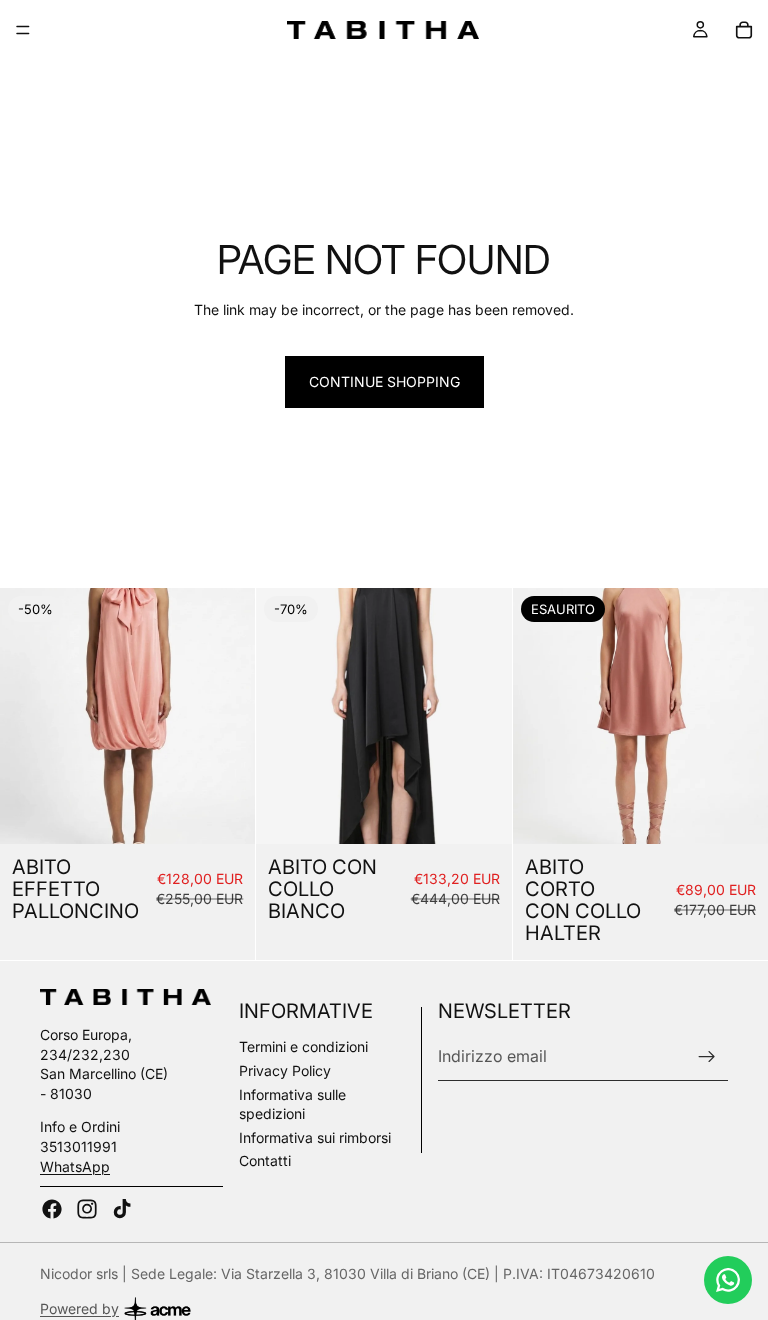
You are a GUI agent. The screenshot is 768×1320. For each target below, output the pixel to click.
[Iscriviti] (707, 1057)
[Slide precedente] (30, 716)
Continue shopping (384, 381)
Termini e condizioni (303, 1046)
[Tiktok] (122, 1209)
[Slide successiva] (225, 716)
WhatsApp (75, 1166)
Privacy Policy (285, 1070)
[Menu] (23, 30)
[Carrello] (744, 30)
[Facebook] (52, 1209)
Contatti (265, 1160)
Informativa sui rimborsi (315, 1137)
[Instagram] (87, 1209)
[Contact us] (728, 1280)
